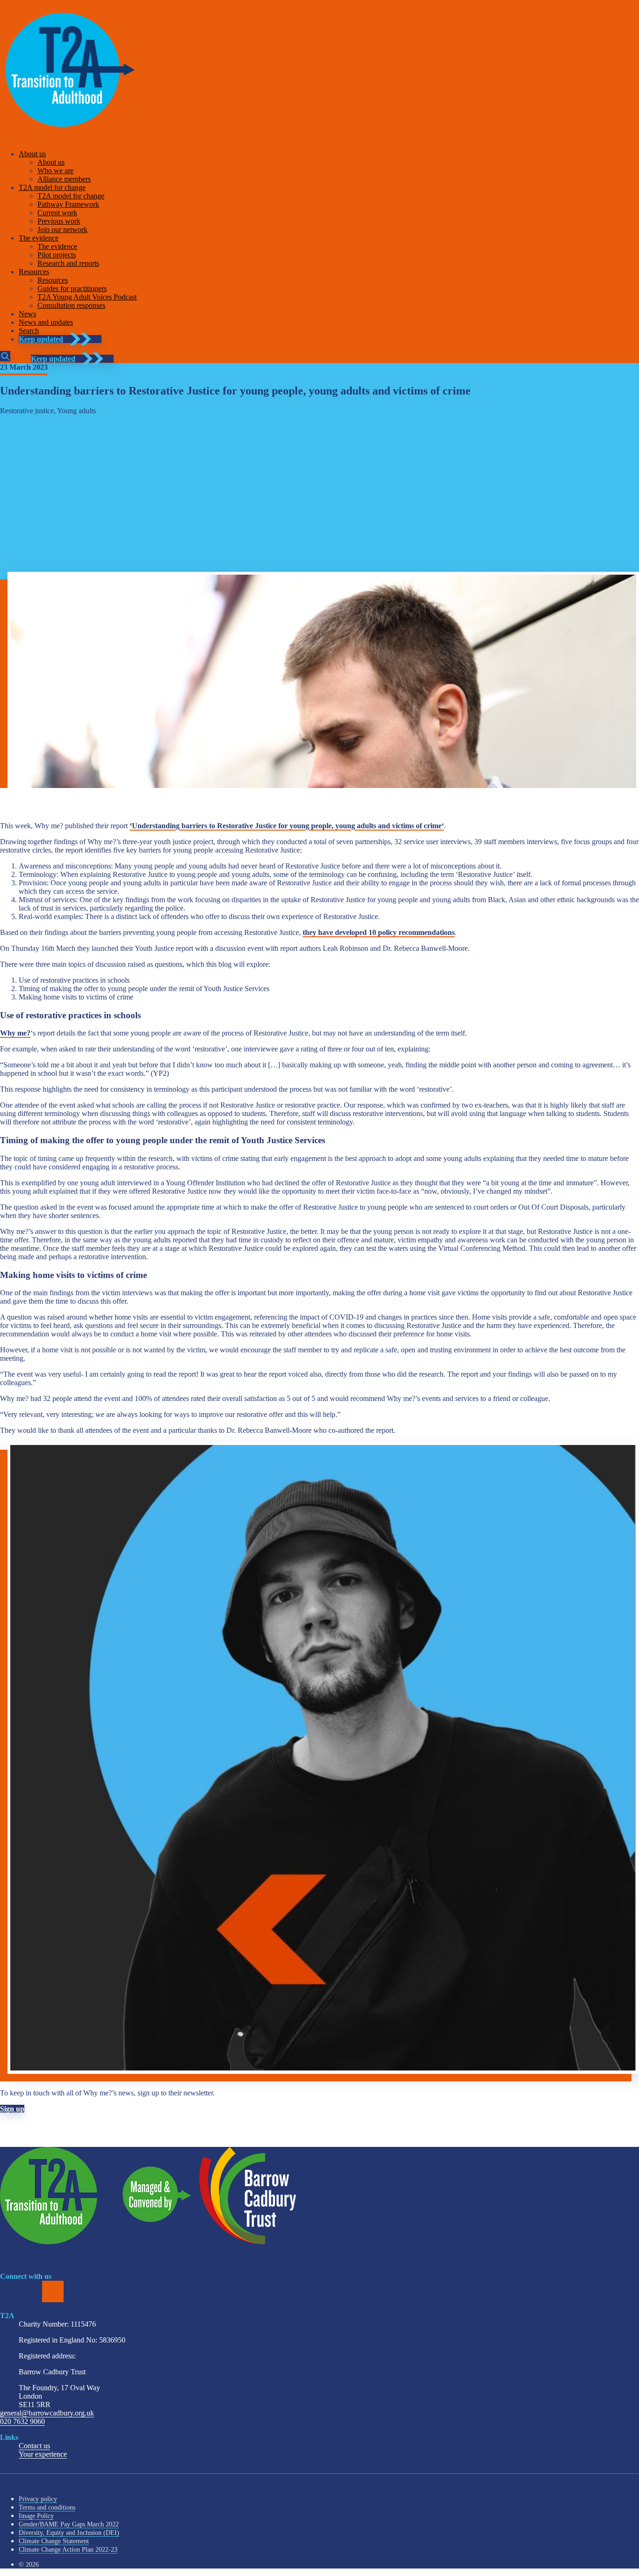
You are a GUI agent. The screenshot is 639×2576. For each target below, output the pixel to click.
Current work (57, 213)
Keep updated (41, 339)
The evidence (39, 238)
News (27, 314)
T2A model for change (52, 187)
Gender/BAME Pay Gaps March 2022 (69, 2524)
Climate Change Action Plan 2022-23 (68, 2550)
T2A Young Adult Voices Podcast (87, 297)
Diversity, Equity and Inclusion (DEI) (69, 2533)
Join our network (62, 230)
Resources (34, 272)
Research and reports (68, 263)
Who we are (55, 171)
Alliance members (64, 179)
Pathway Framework (68, 204)
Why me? (15, 1033)
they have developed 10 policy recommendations (379, 932)
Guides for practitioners (72, 288)
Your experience (43, 2454)
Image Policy (36, 2516)
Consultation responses (71, 305)
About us (32, 154)
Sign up (12, 2109)
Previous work (59, 221)
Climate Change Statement (54, 2541)
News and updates (46, 322)
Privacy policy (38, 2499)
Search (29, 331)
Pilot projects (57, 255)
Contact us (34, 2446)
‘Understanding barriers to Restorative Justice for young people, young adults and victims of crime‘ (287, 826)
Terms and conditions (47, 2507)
